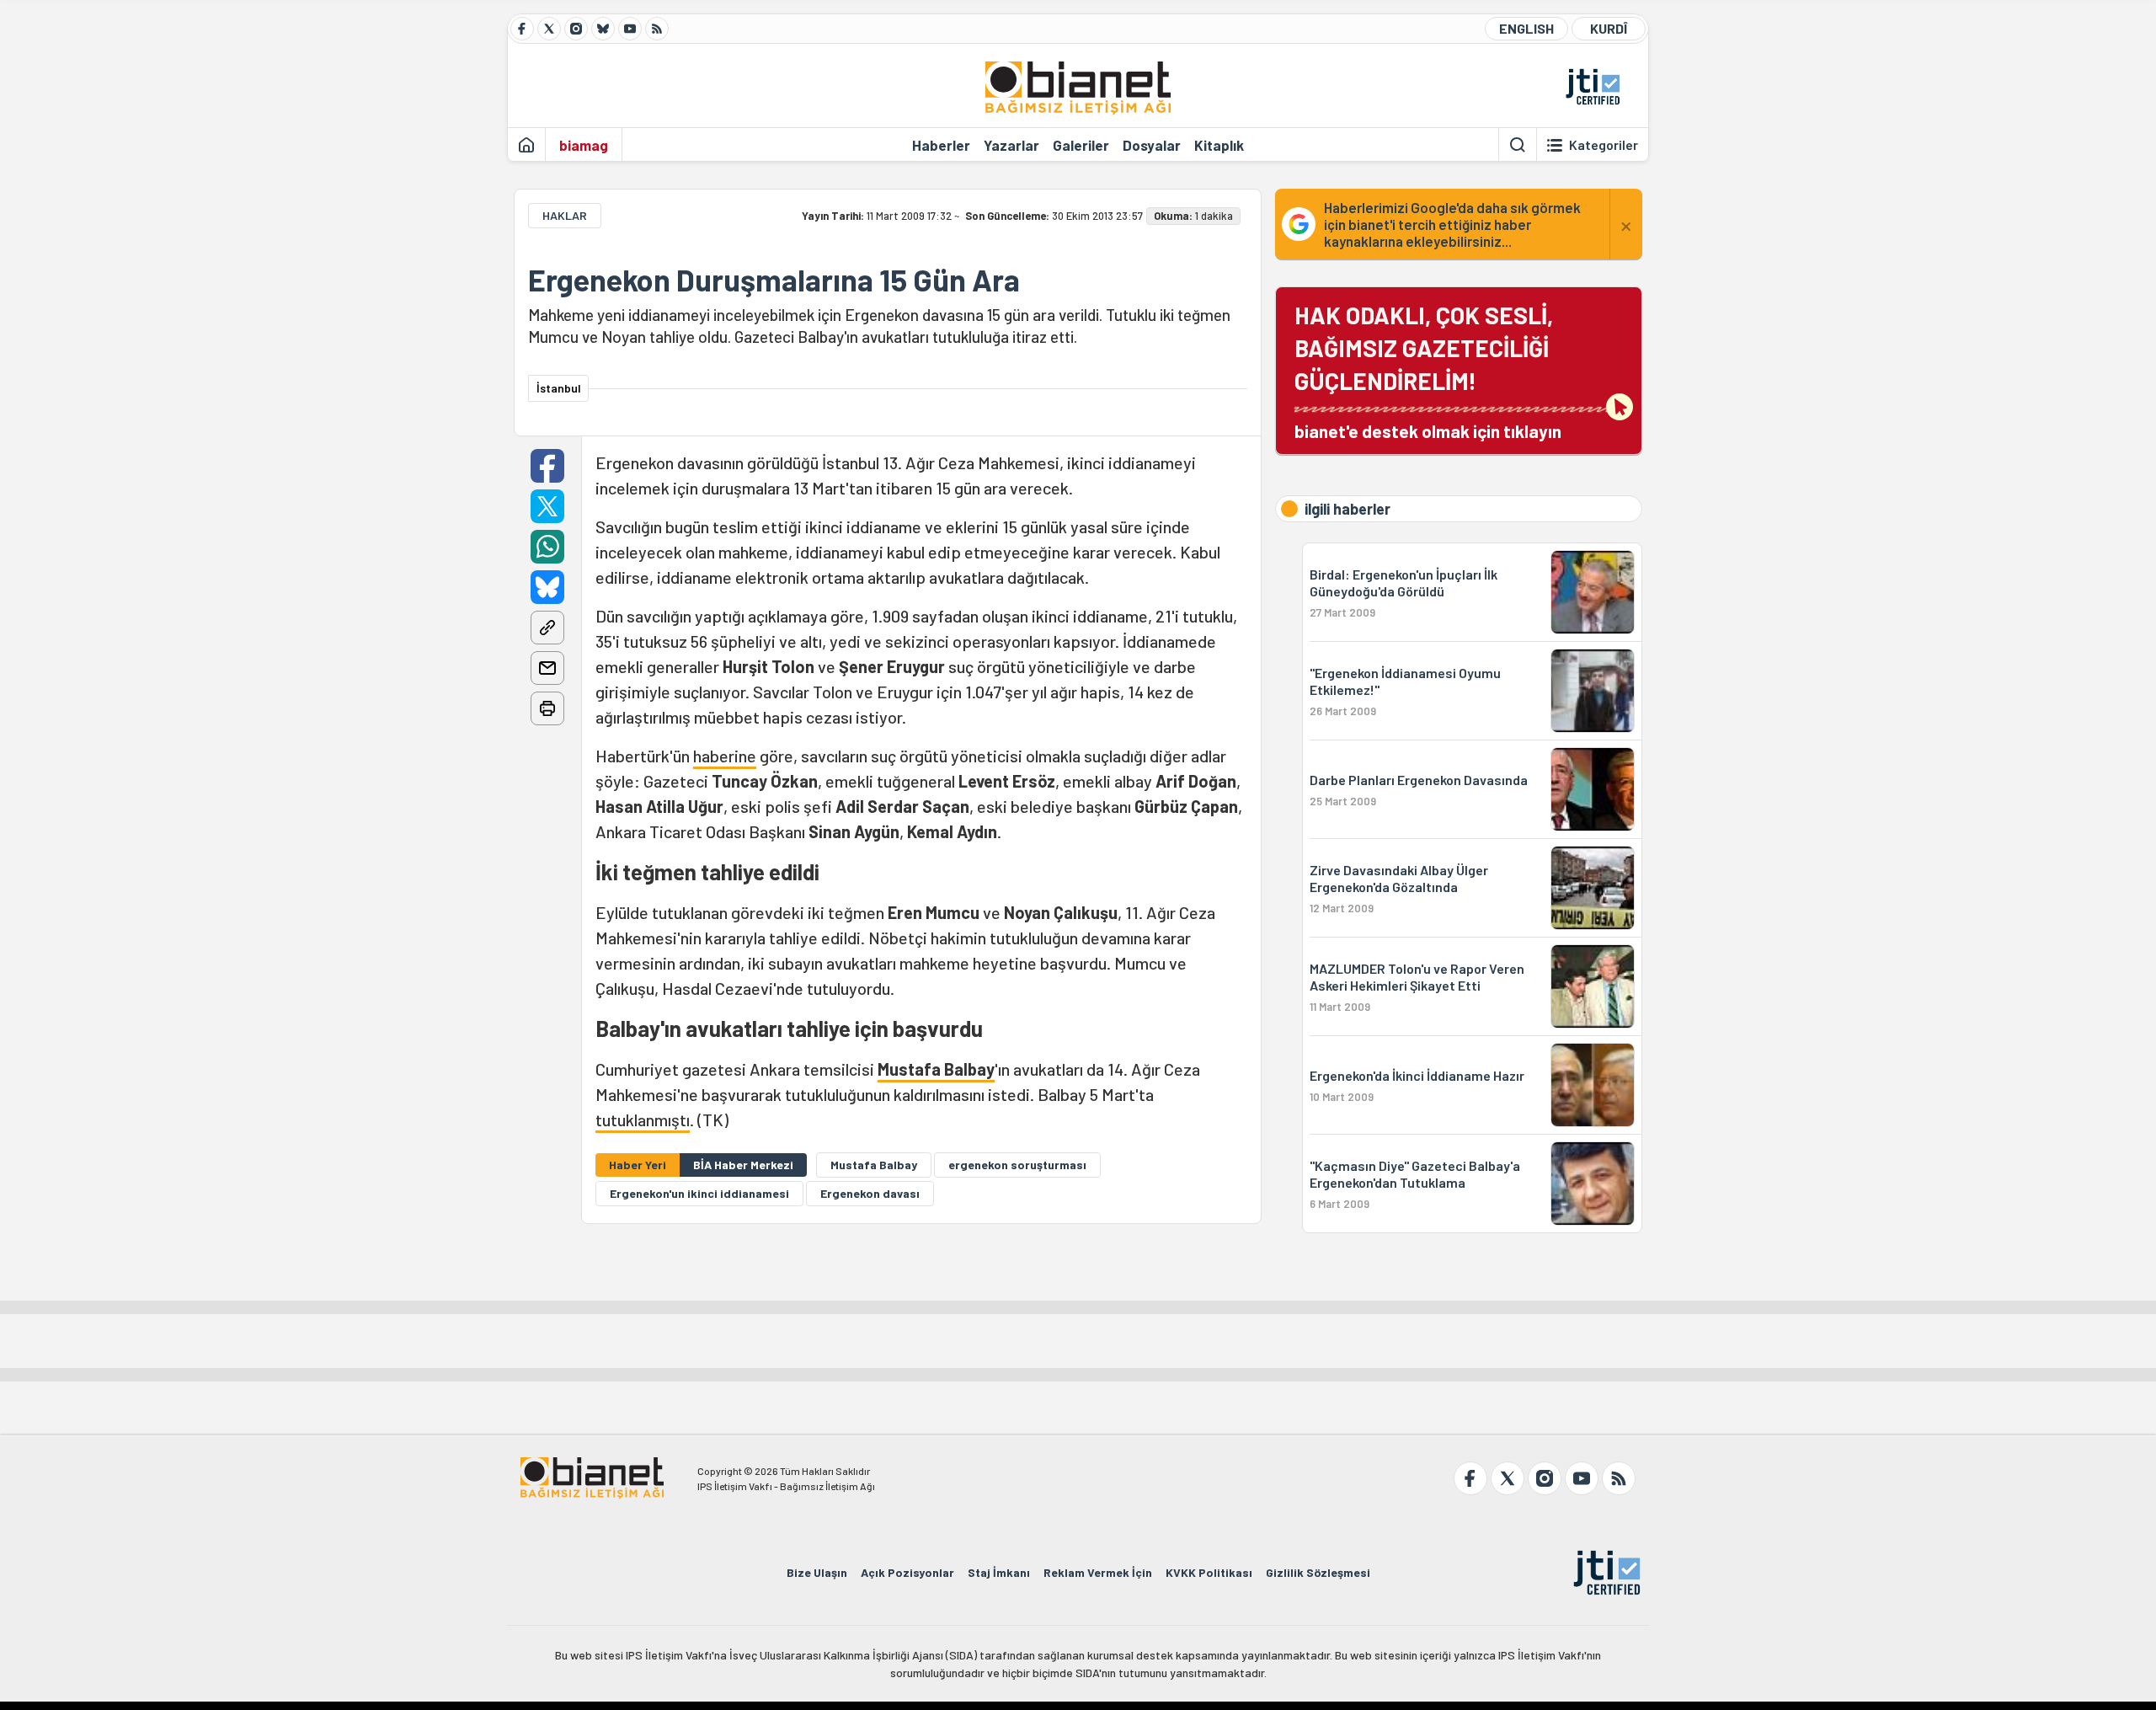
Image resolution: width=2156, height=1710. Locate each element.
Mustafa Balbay (936, 1069)
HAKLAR (565, 215)
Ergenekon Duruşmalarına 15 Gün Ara (774, 280)
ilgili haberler (1347, 509)
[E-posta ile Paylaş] (547, 668)
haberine (725, 756)
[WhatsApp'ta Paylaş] (547, 547)
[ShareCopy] (547, 628)
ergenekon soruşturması (1017, 1165)
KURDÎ (1609, 28)
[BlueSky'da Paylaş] (547, 587)
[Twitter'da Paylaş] (547, 506)
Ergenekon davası (870, 1193)
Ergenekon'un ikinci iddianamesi (699, 1193)
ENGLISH (1526, 28)
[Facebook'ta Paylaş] (547, 466)
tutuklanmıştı (643, 1120)
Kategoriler (1604, 145)
